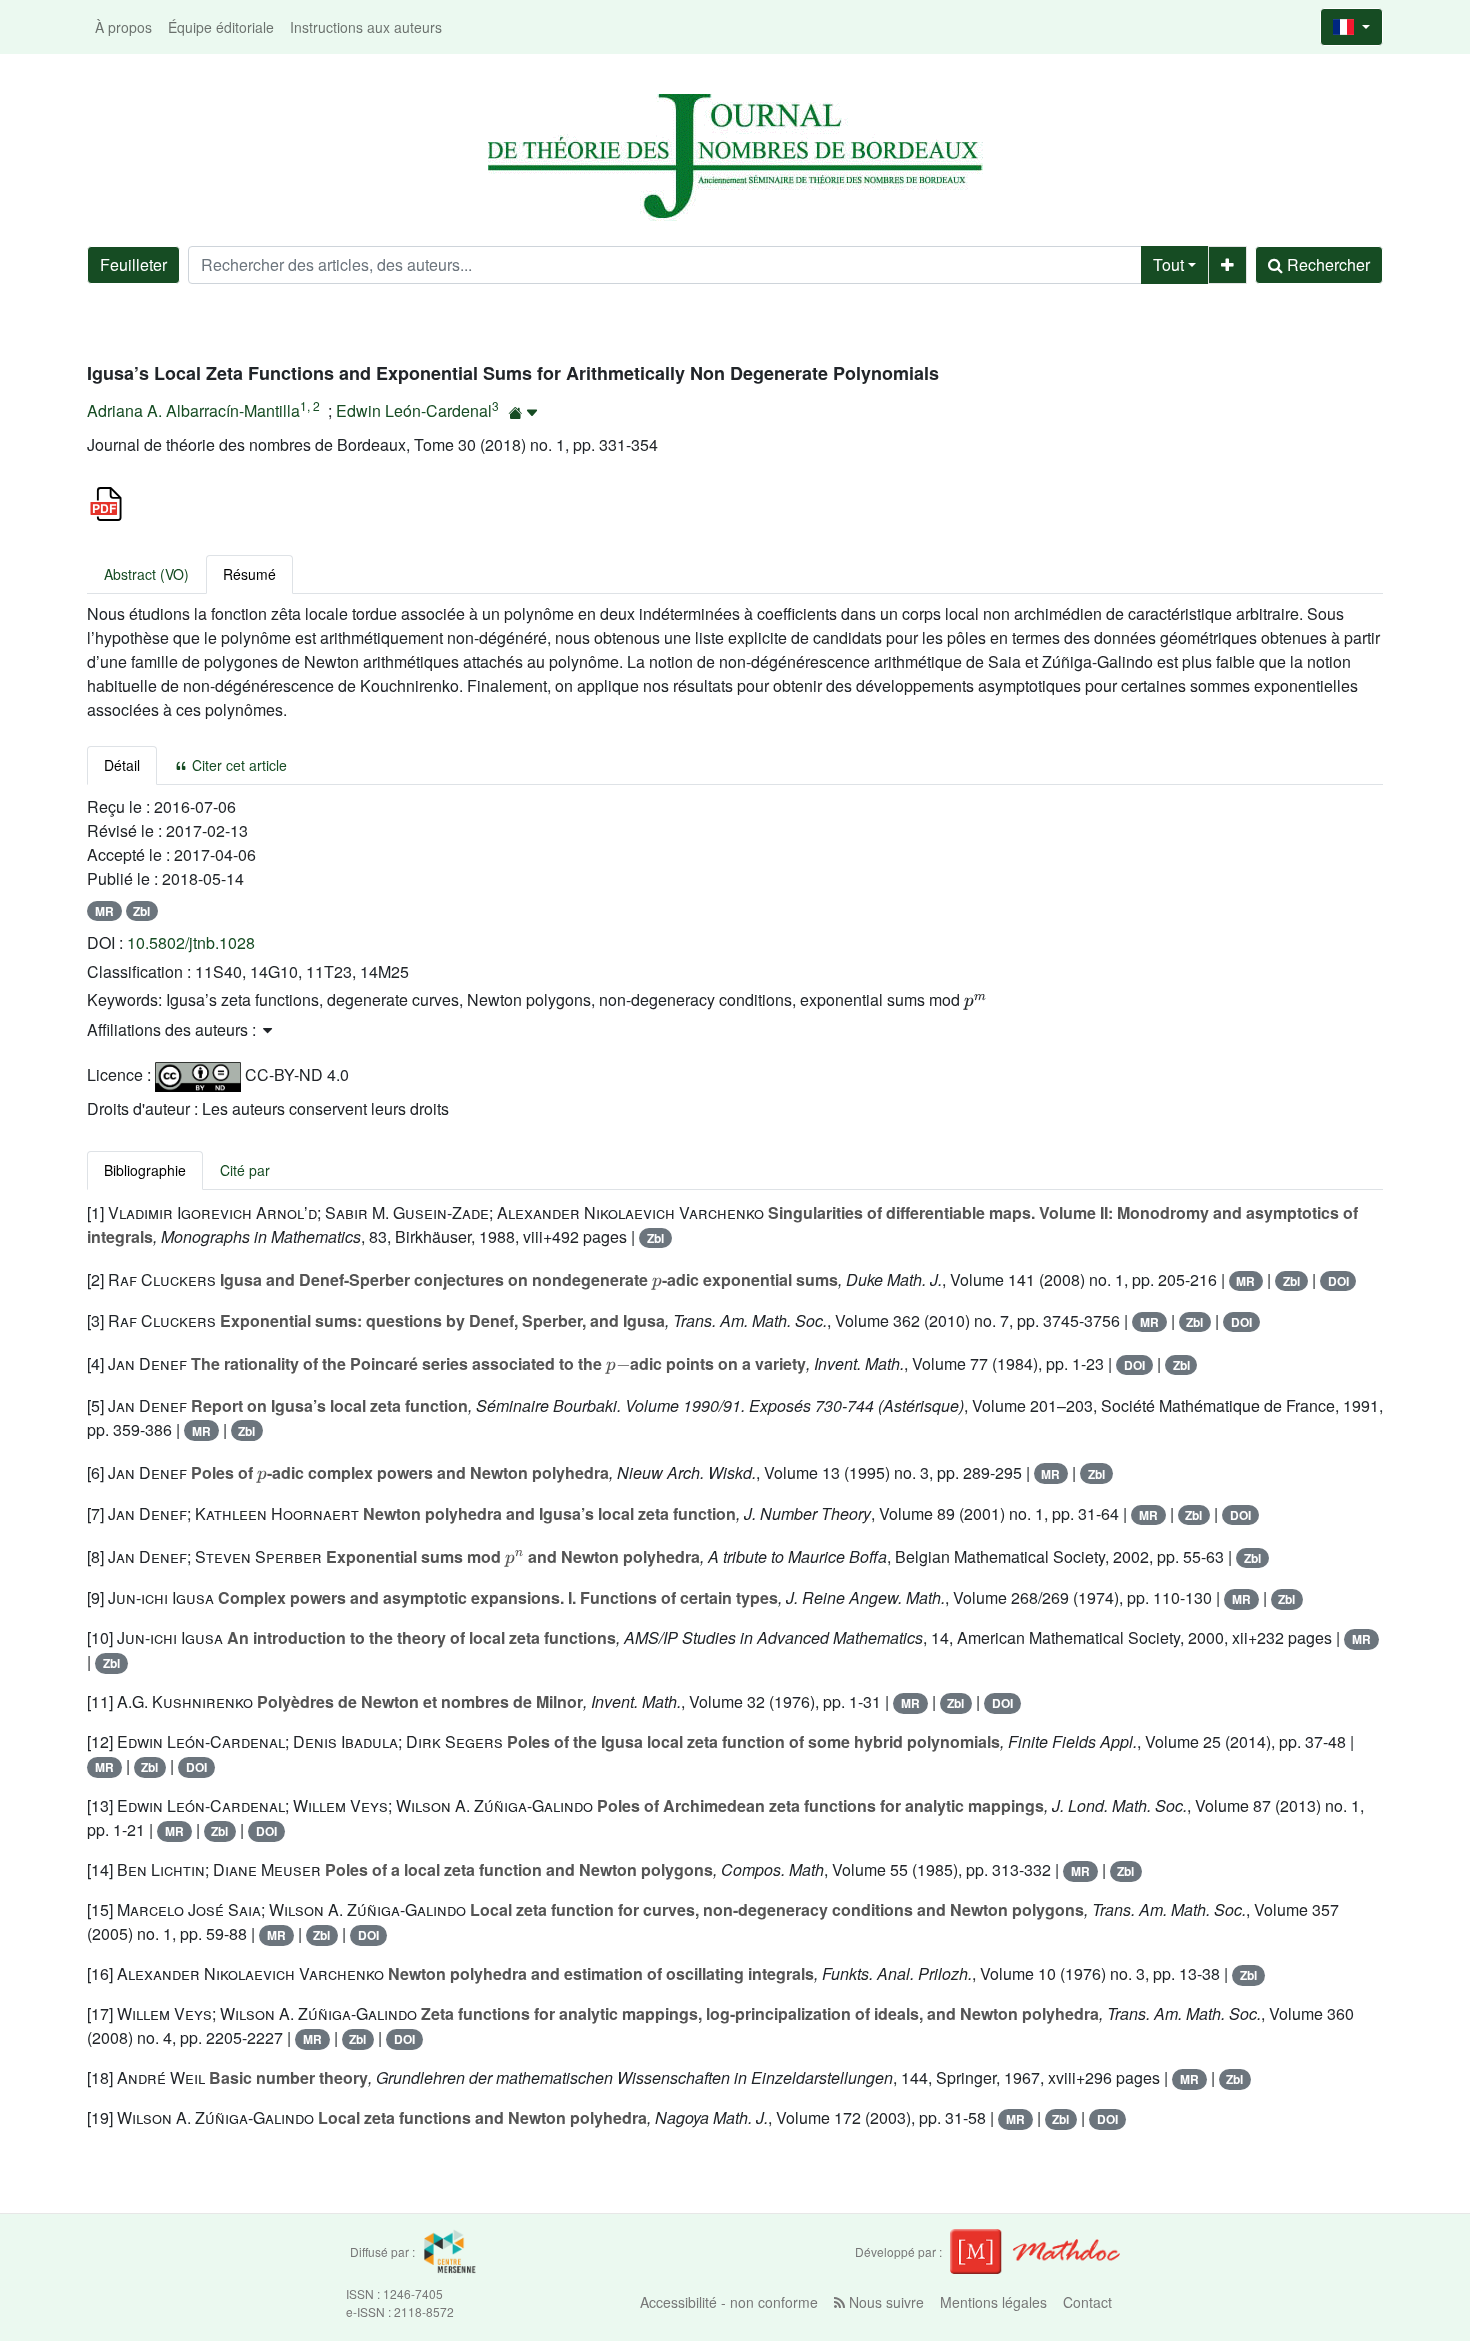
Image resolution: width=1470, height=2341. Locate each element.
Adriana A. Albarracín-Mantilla (193, 410)
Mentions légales (993, 2302)
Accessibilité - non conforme (729, 2302)
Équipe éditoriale (221, 27)
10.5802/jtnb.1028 (191, 942)
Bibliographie (145, 1170)
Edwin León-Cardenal (414, 410)
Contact (1087, 2302)
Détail (122, 765)
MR (104, 911)
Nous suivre (884, 2302)
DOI (1338, 1281)
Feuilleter (133, 264)
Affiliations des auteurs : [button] (173, 1029)
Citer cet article (237, 765)
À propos (123, 27)
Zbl (141, 911)
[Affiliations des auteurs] (523, 412)
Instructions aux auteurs (366, 27)
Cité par (245, 1170)
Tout (1168, 264)
